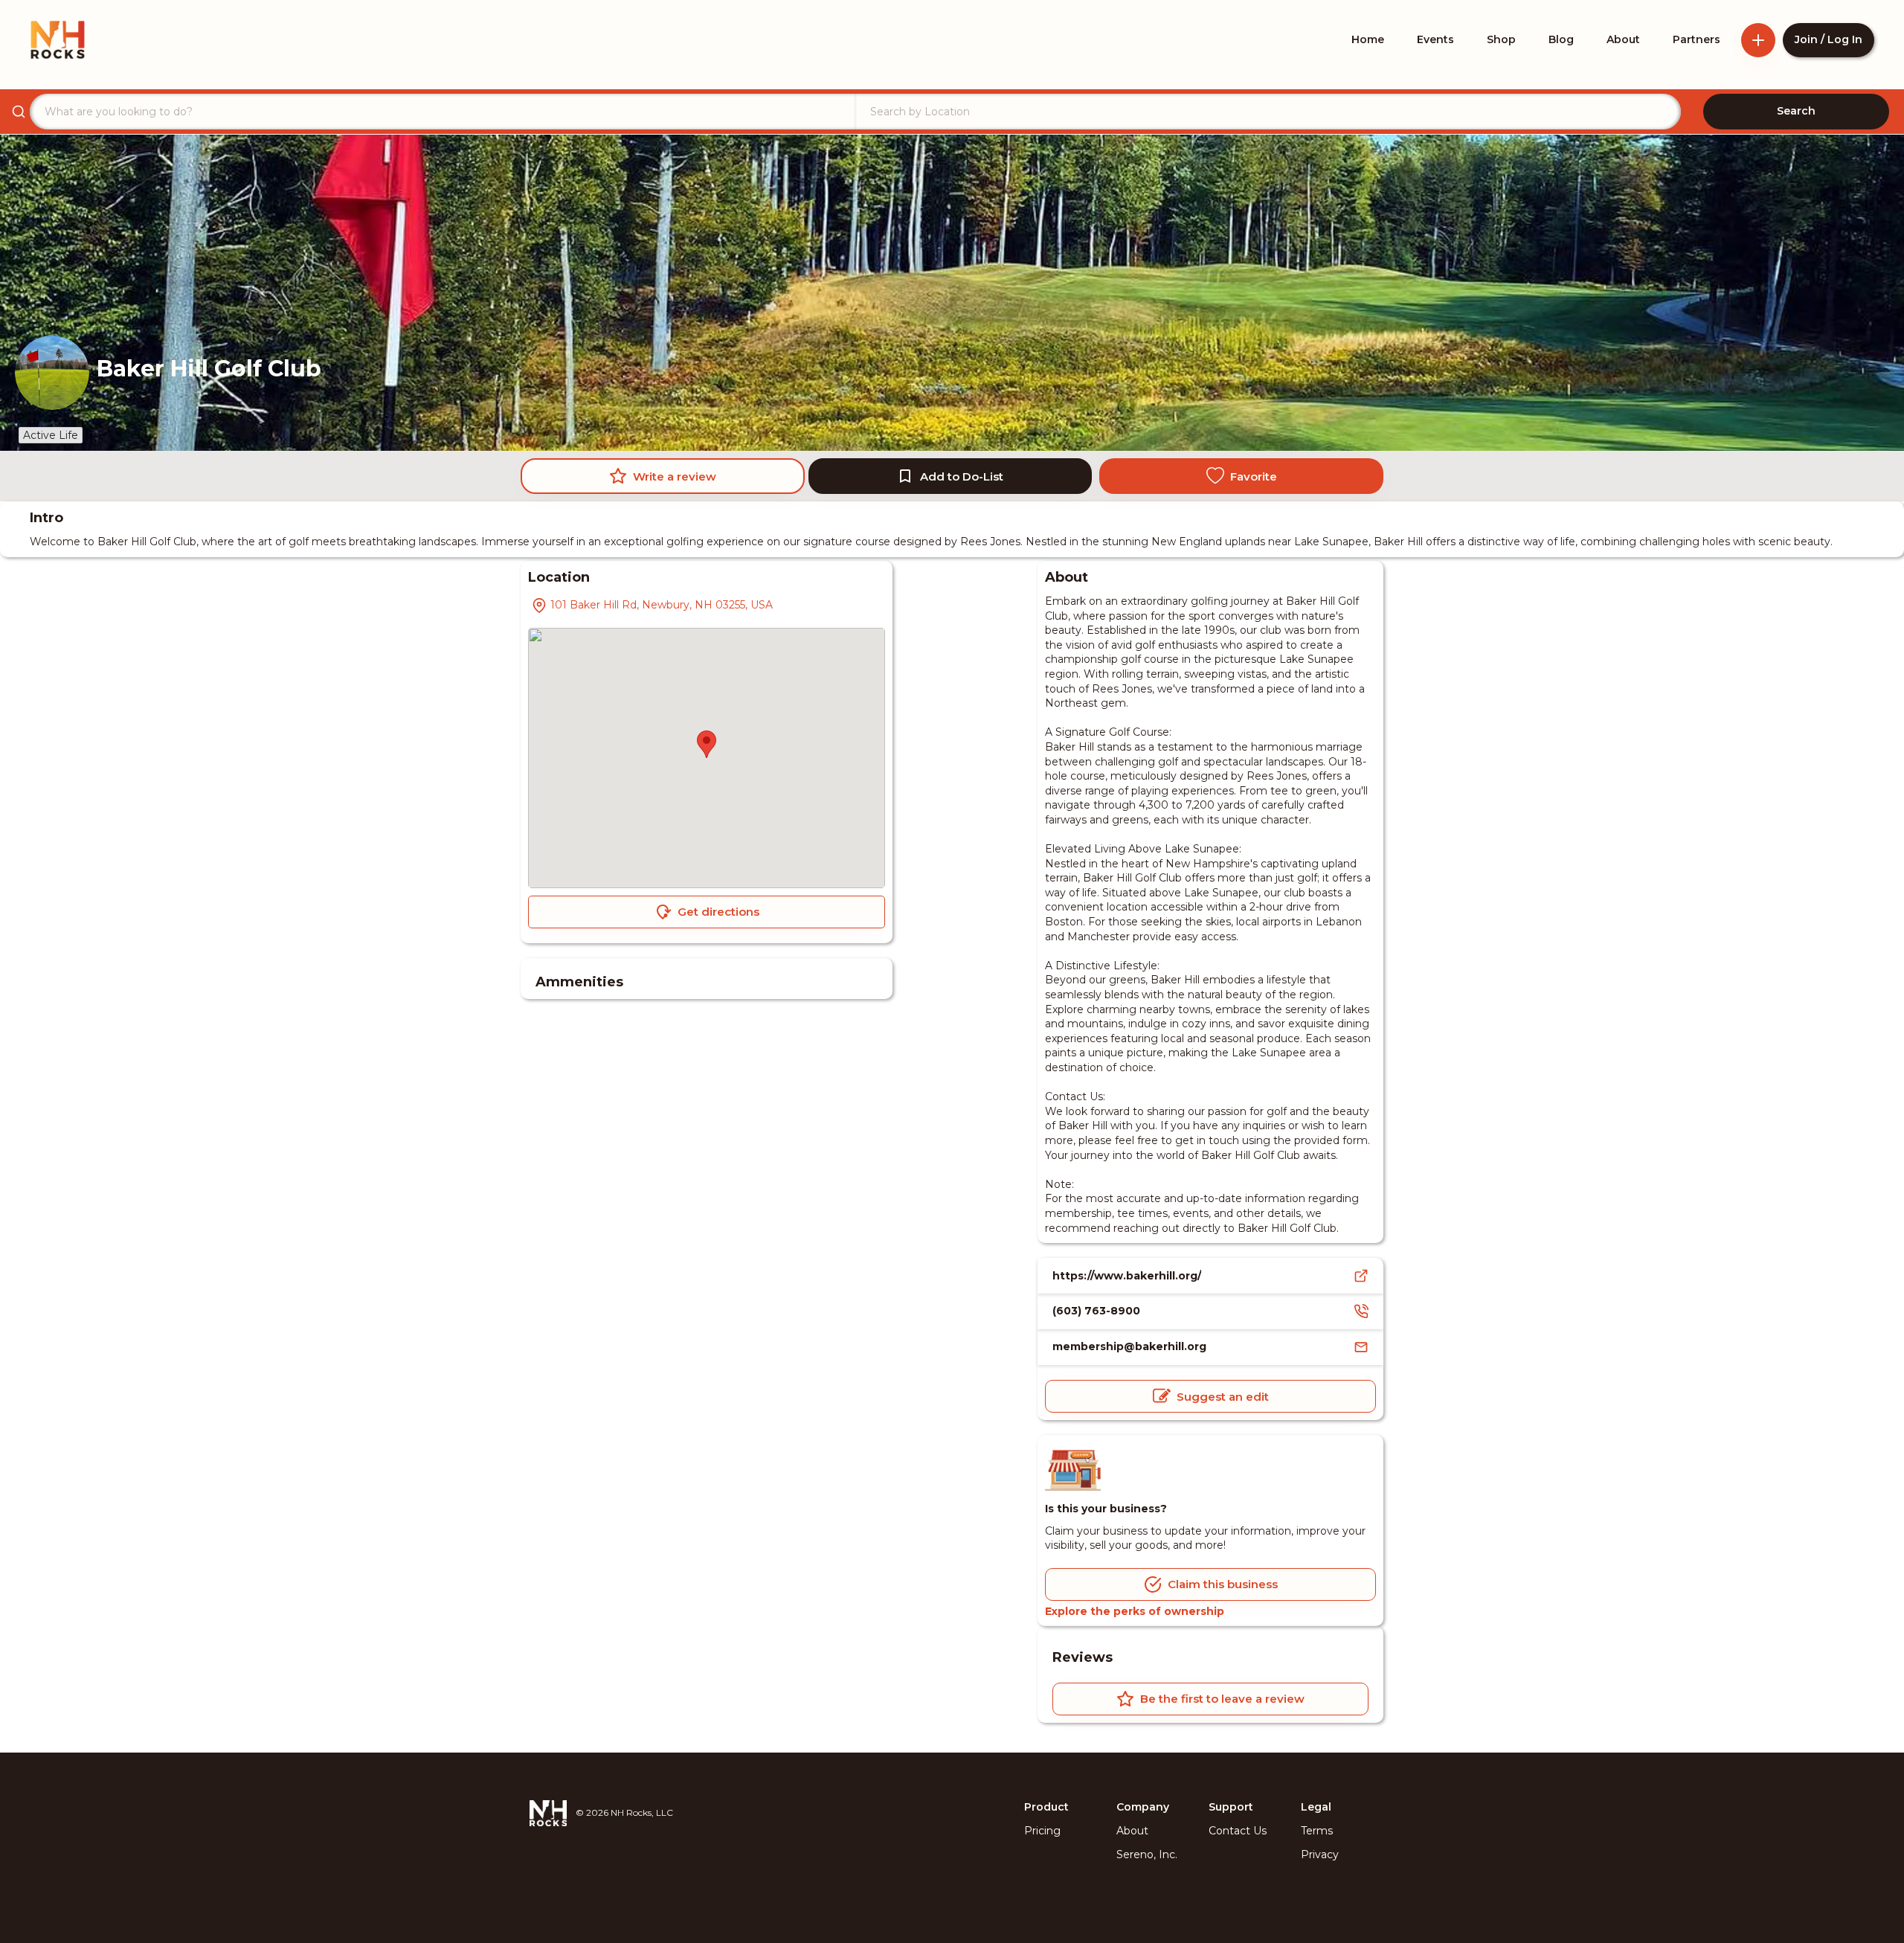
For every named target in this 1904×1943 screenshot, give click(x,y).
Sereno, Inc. (1147, 1854)
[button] (707, 744)
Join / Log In (1829, 39)
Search (1796, 111)
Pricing (1042, 1831)
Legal (1316, 1807)
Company (1143, 1807)
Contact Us (1238, 1831)
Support (1231, 1807)
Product (1046, 1807)
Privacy (1320, 1854)
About (1132, 1831)
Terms (1317, 1831)
